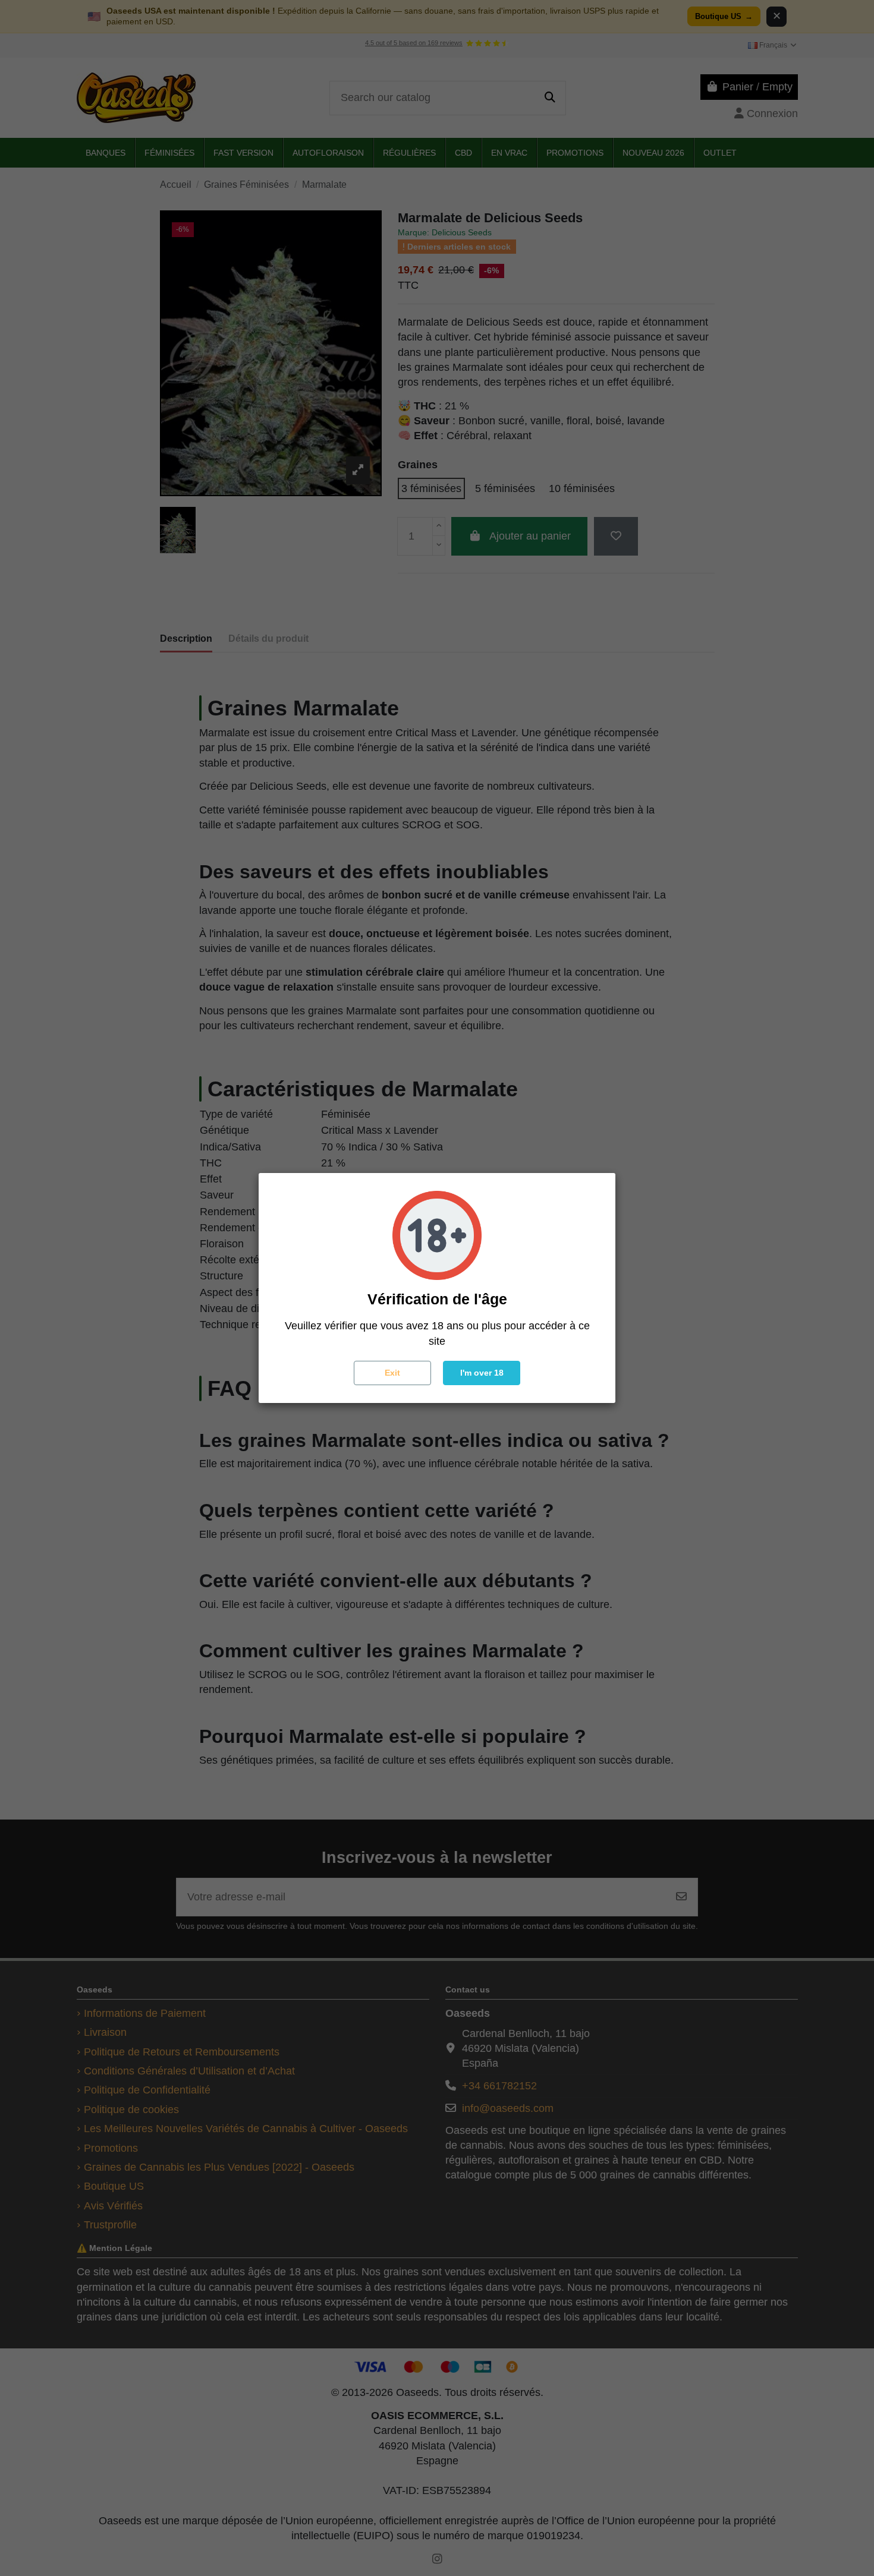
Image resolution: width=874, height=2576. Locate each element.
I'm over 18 (482, 1373)
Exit (392, 1373)
